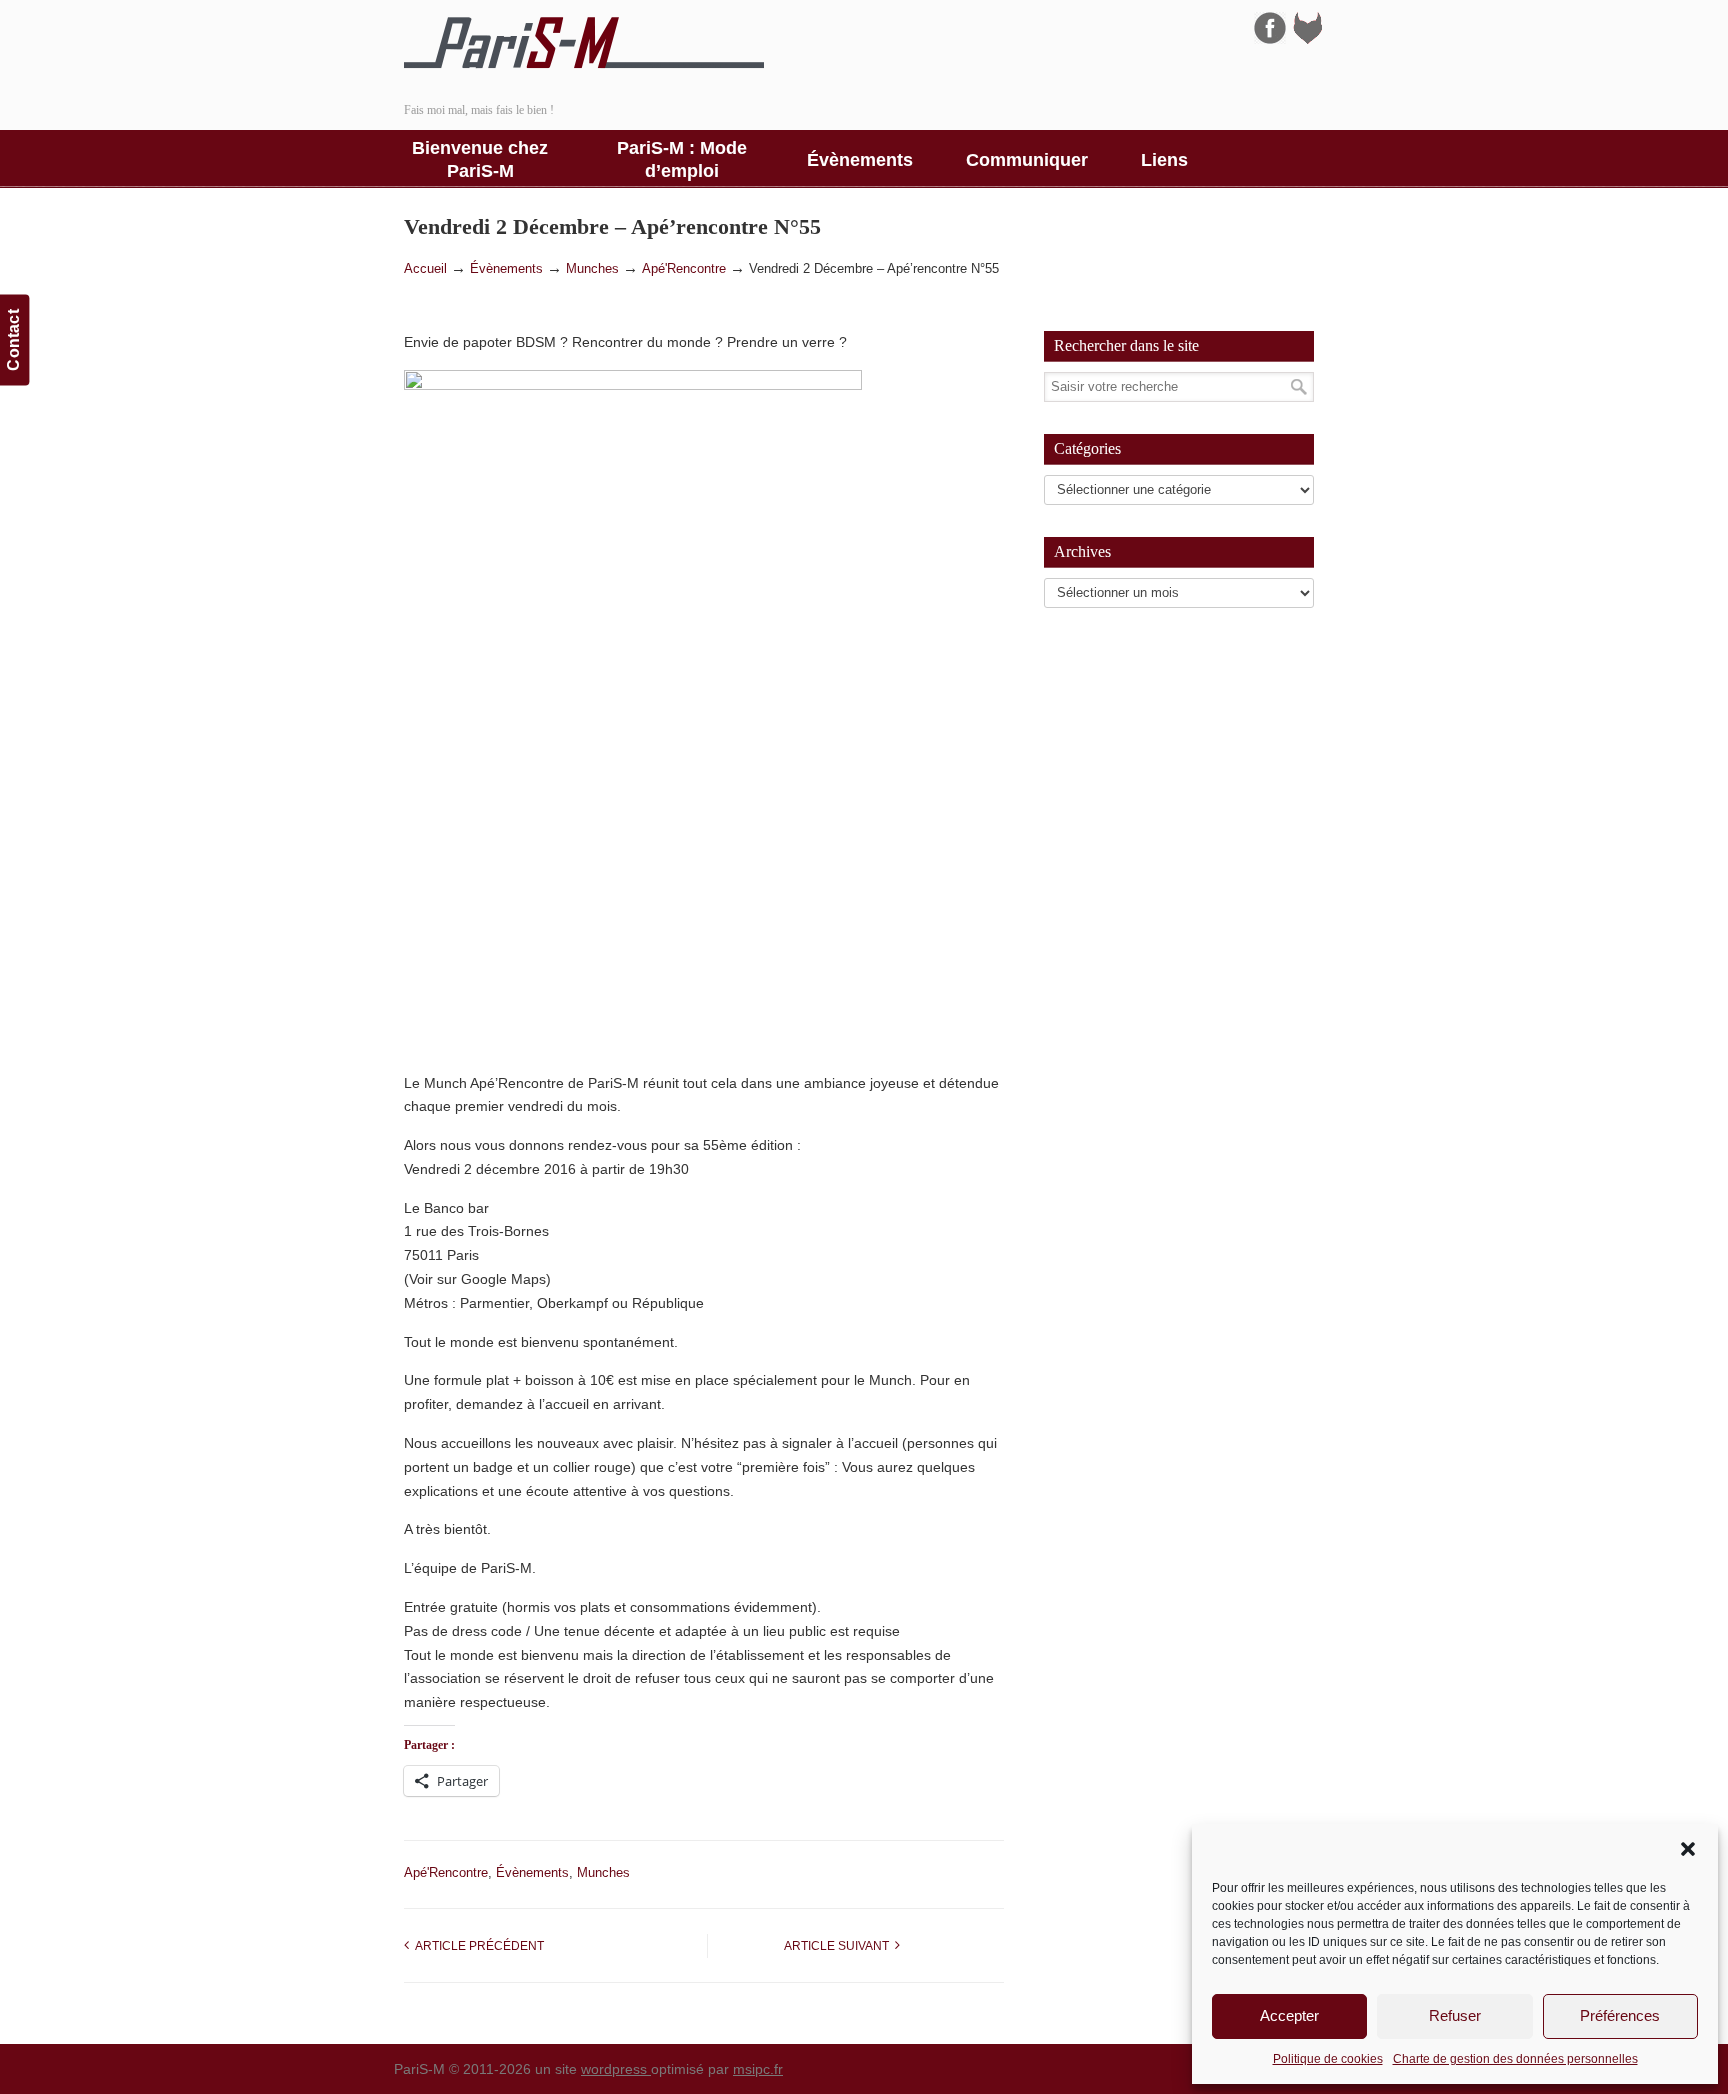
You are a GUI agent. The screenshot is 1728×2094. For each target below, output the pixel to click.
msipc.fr (758, 2069)
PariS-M (584, 43)
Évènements (506, 269)
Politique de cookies (1328, 2059)
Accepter (1289, 2015)
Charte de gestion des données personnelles (1515, 2059)
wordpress (616, 2069)
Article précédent (476, 1946)
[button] (1688, 1849)
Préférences (1620, 2015)
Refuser (1455, 2015)
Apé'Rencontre (684, 269)
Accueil (425, 269)
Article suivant (839, 1946)
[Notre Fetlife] (1308, 39)
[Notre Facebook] (1270, 39)
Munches (592, 269)
